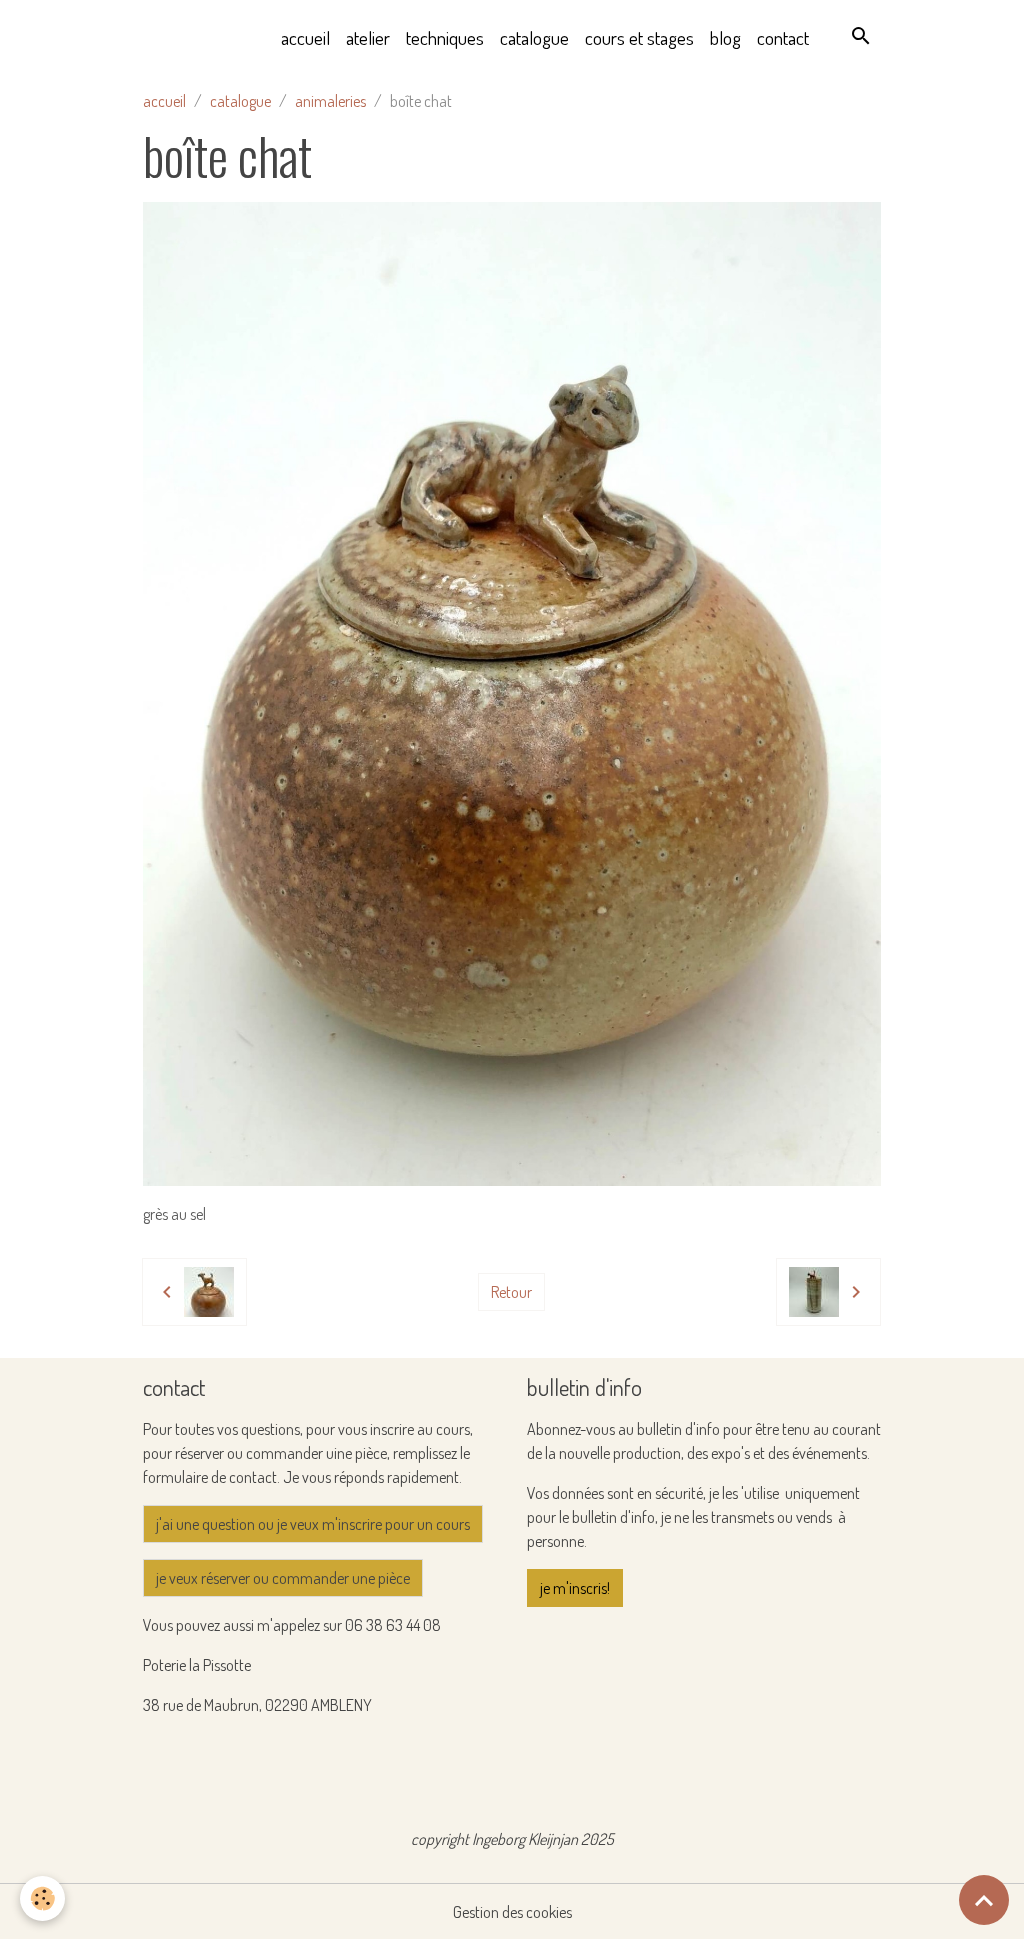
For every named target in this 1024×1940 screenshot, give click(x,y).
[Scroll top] (984, 1900)
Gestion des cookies (512, 1912)
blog (725, 37)
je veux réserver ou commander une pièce (283, 1578)
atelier (368, 37)
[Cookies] (42, 1898)
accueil (305, 37)
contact (783, 37)
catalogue (534, 37)
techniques (445, 37)
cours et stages (639, 37)
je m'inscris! (575, 1588)
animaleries (330, 101)
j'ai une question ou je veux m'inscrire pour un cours (313, 1524)
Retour (511, 1292)
